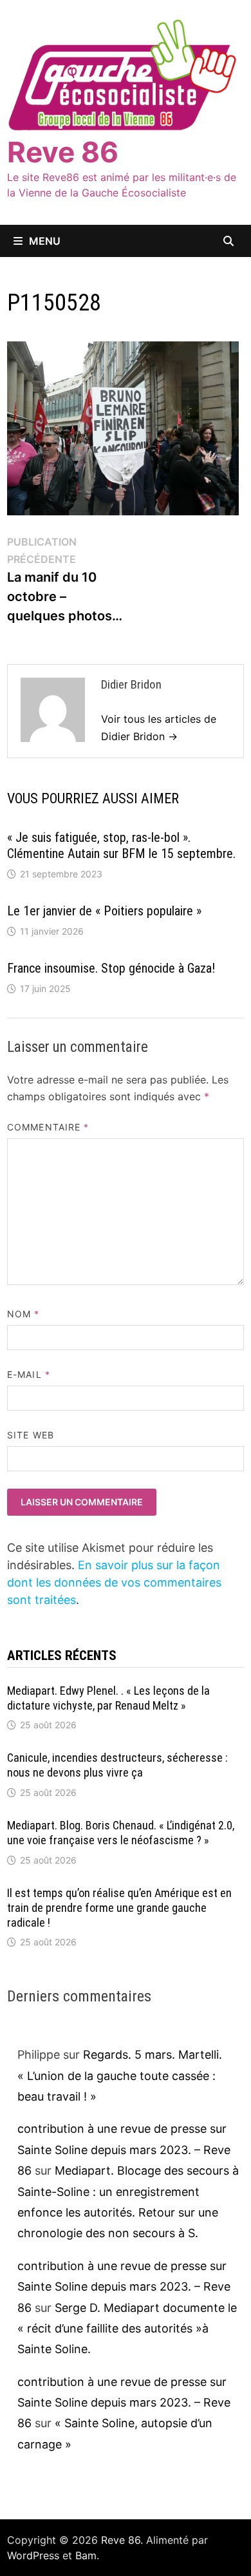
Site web (31, 1435)
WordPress (33, 2555)
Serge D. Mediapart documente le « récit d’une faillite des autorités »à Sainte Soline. (127, 2329)
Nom (23, 1314)
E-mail (29, 1374)
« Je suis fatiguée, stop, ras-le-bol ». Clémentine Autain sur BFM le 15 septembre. (121, 845)
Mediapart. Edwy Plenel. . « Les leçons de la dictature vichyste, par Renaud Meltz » (108, 1698)
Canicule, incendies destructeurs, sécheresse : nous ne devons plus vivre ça (117, 1765)
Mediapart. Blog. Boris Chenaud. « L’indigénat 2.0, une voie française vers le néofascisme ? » (121, 1833)
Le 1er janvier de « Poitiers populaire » (104, 911)
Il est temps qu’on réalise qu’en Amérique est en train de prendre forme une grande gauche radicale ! (119, 1908)
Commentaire (48, 1127)
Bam (86, 2555)
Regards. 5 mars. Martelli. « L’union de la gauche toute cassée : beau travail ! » (120, 2075)
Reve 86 (63, 152)
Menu (45, 241)
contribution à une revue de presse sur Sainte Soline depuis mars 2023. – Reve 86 (124, 2150)
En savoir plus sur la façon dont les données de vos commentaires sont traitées (114, 1582)
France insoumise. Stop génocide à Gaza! (111, 968)
